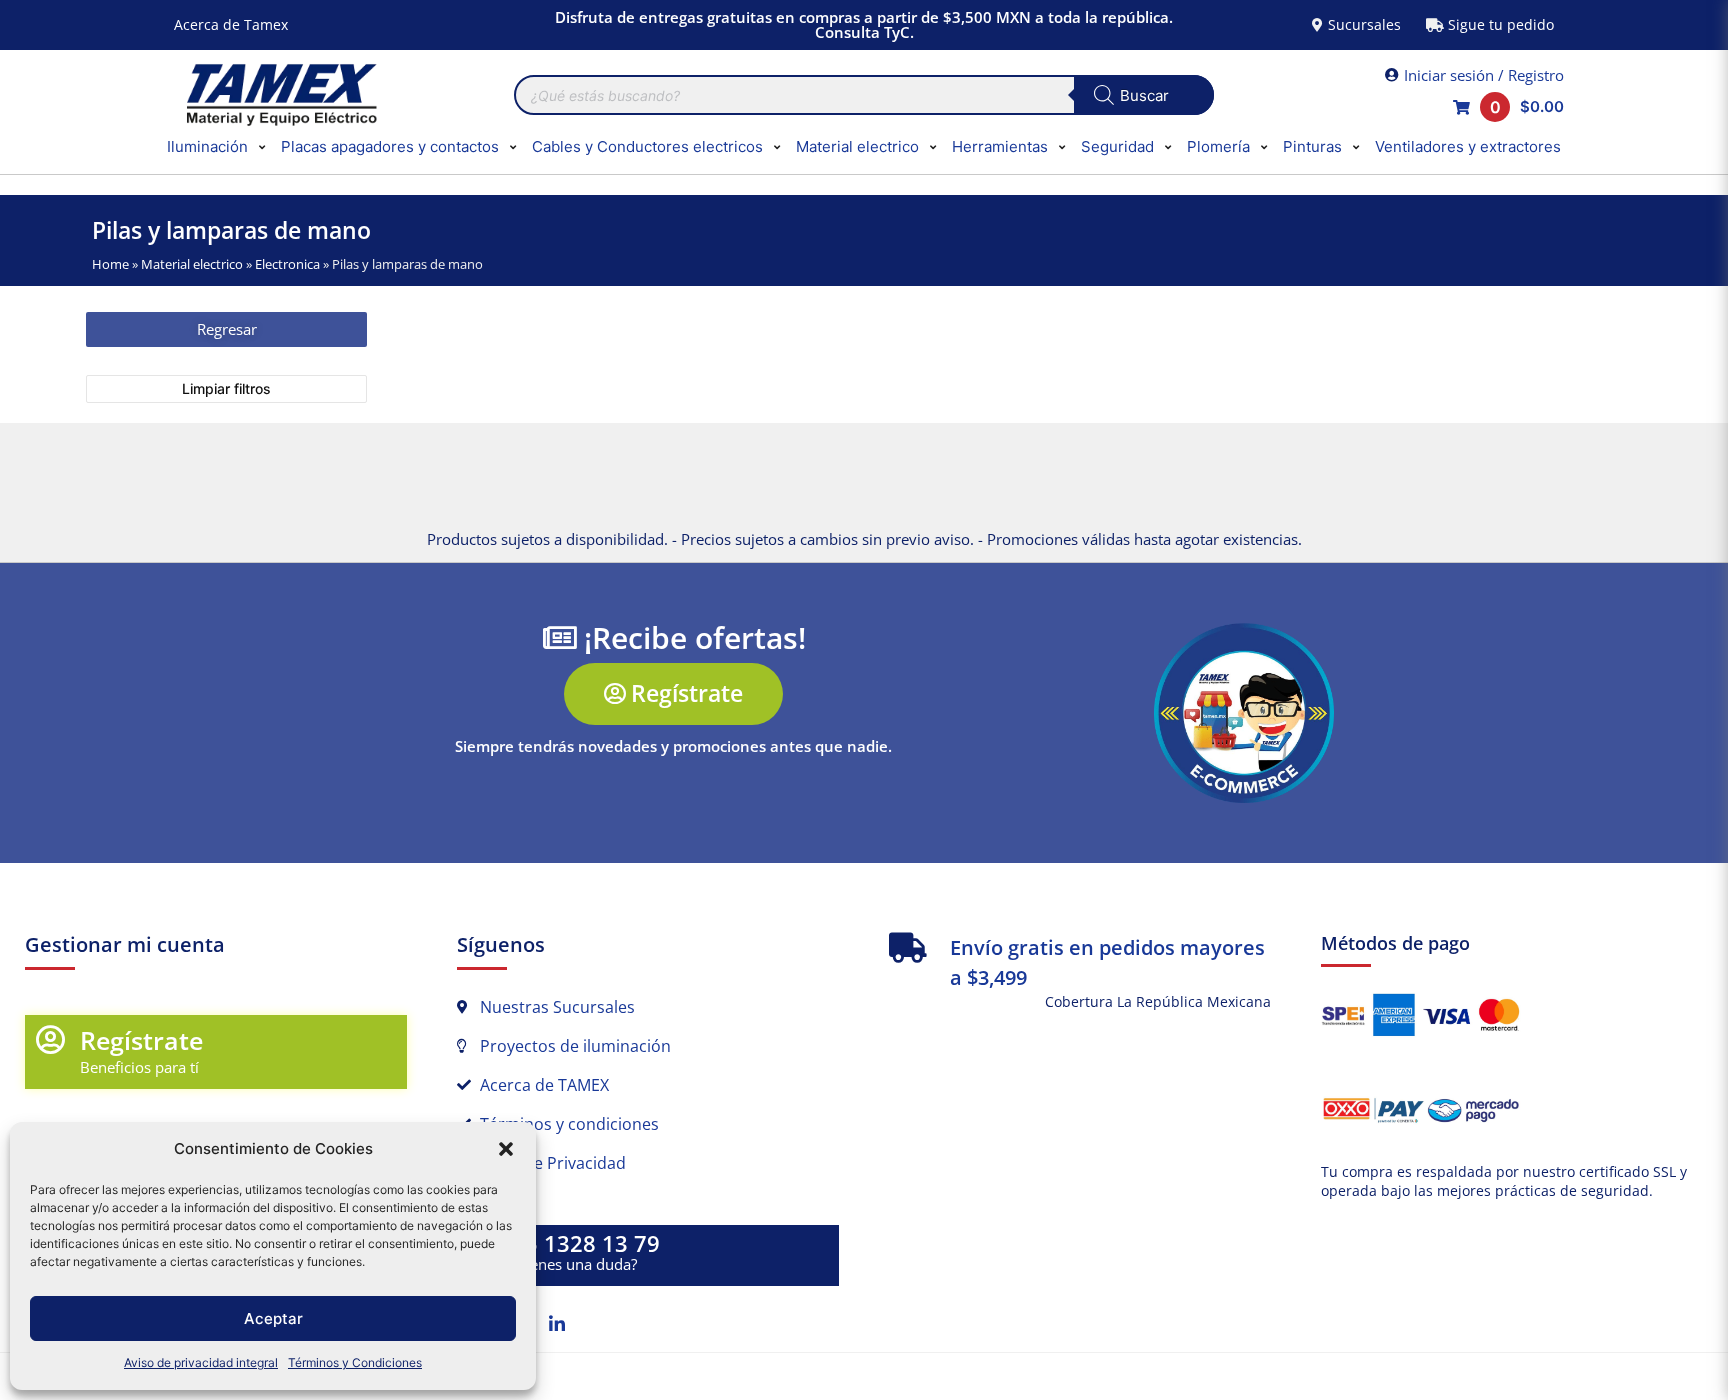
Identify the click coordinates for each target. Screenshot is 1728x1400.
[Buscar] (1144, 95)
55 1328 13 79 (586, 1243)
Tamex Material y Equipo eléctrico (279, 95)
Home (110, 264)
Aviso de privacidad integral (201, 1362)
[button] (506, 1149)
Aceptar (273, 1318)
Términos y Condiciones (355, 1362)
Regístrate (141, 1040)
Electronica (287, 264)
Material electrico (192, 264)
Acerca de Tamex (231, 24)
